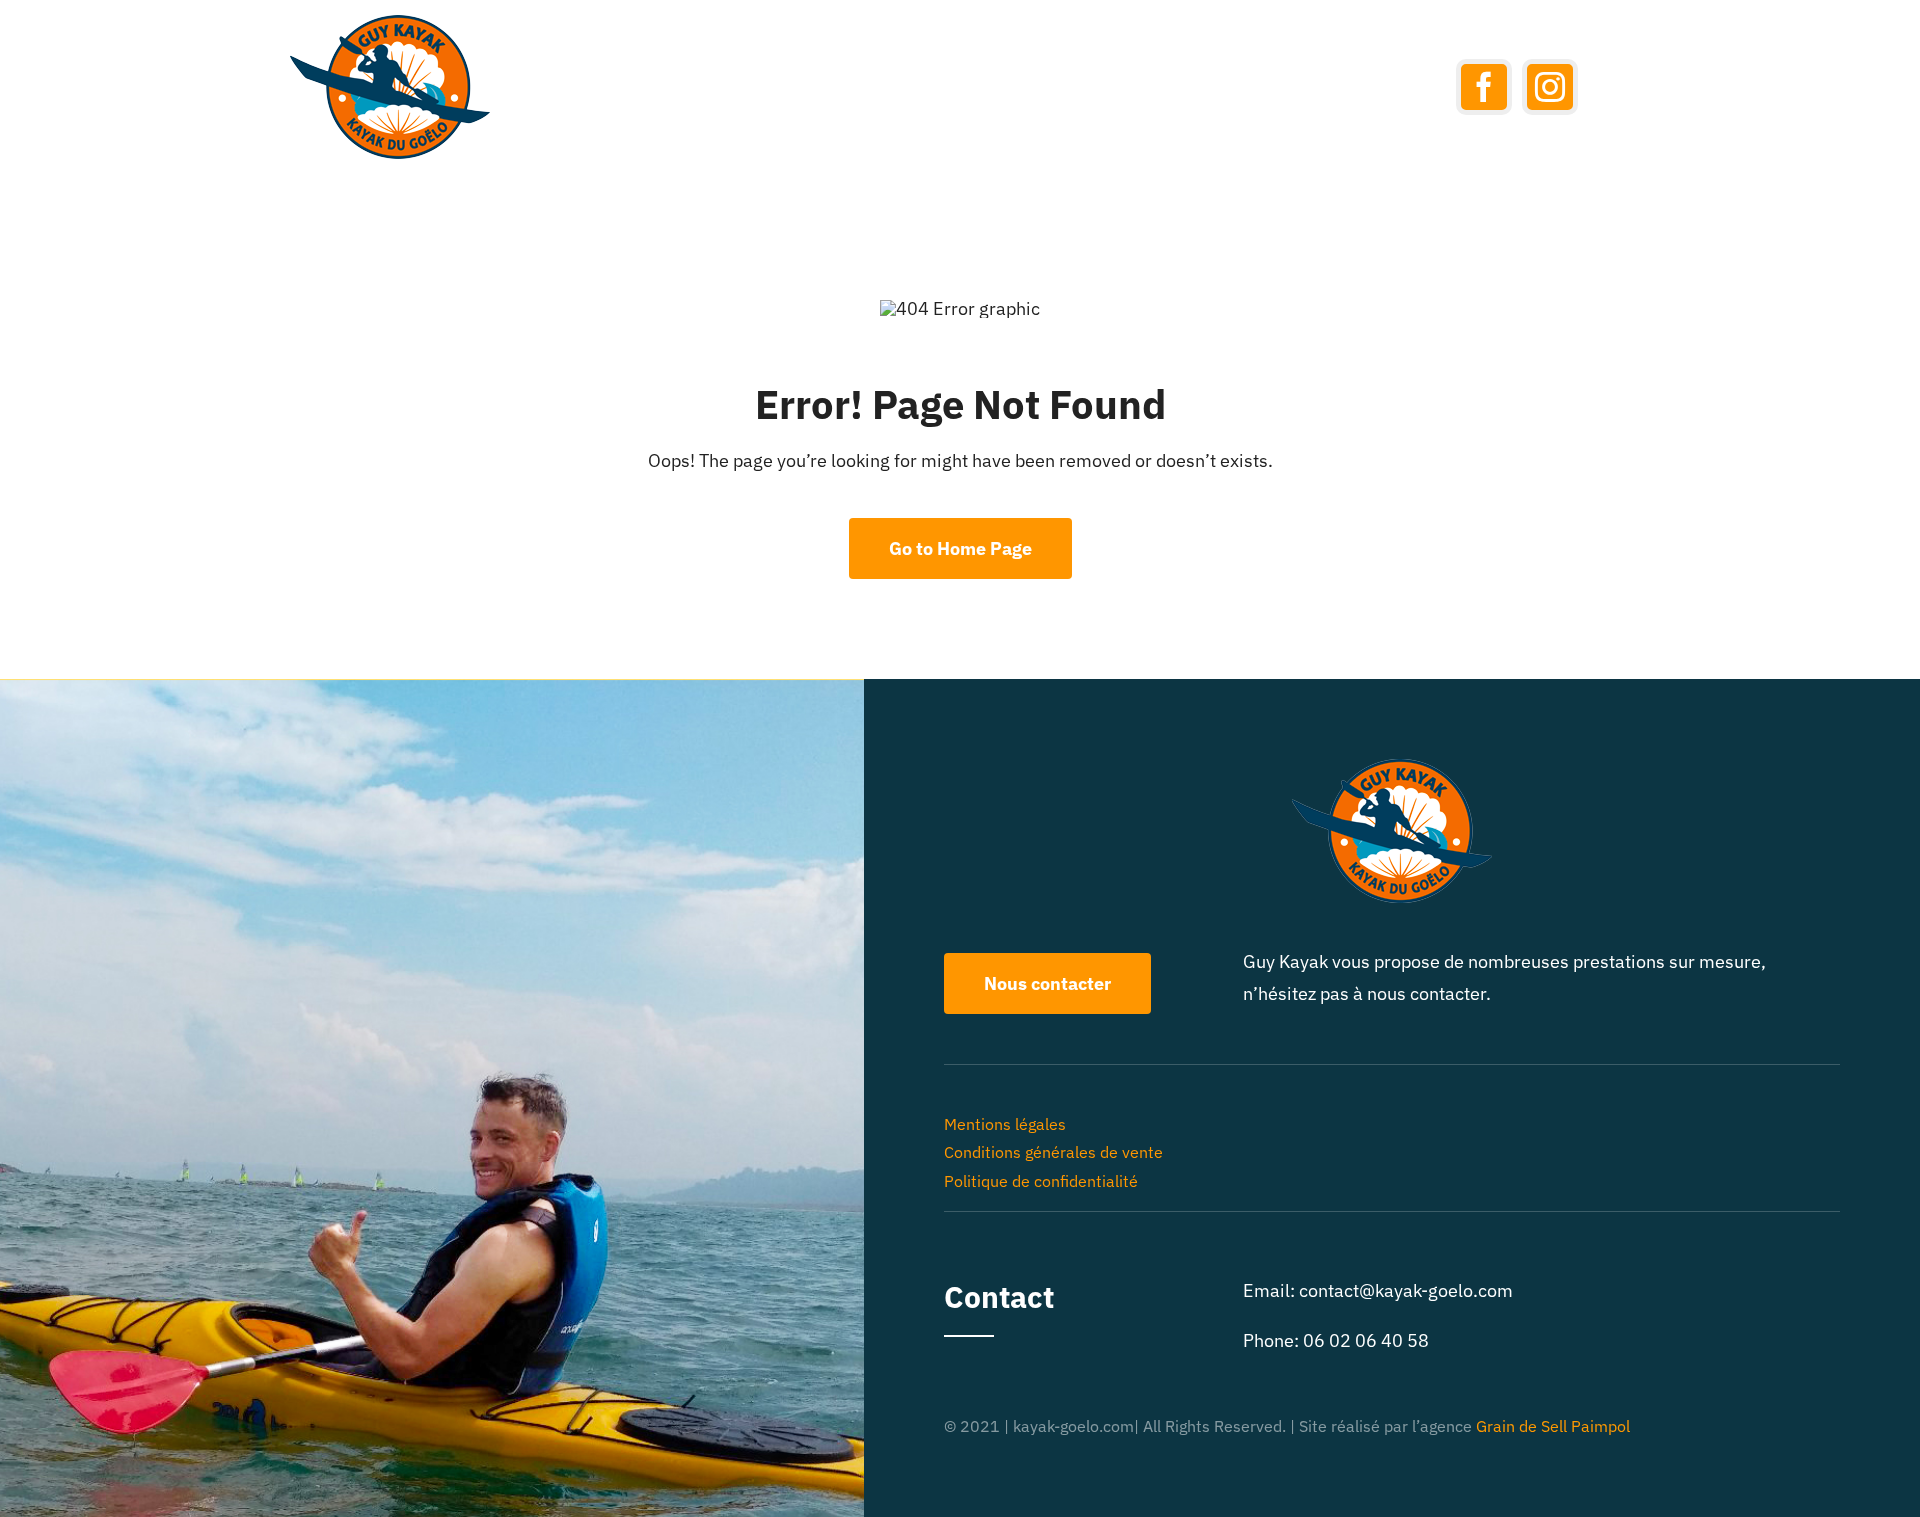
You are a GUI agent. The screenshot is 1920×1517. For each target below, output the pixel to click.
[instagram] (1550, 87)
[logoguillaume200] (390, 23)
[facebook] (1484, 87)
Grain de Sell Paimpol (1553, 1426)
